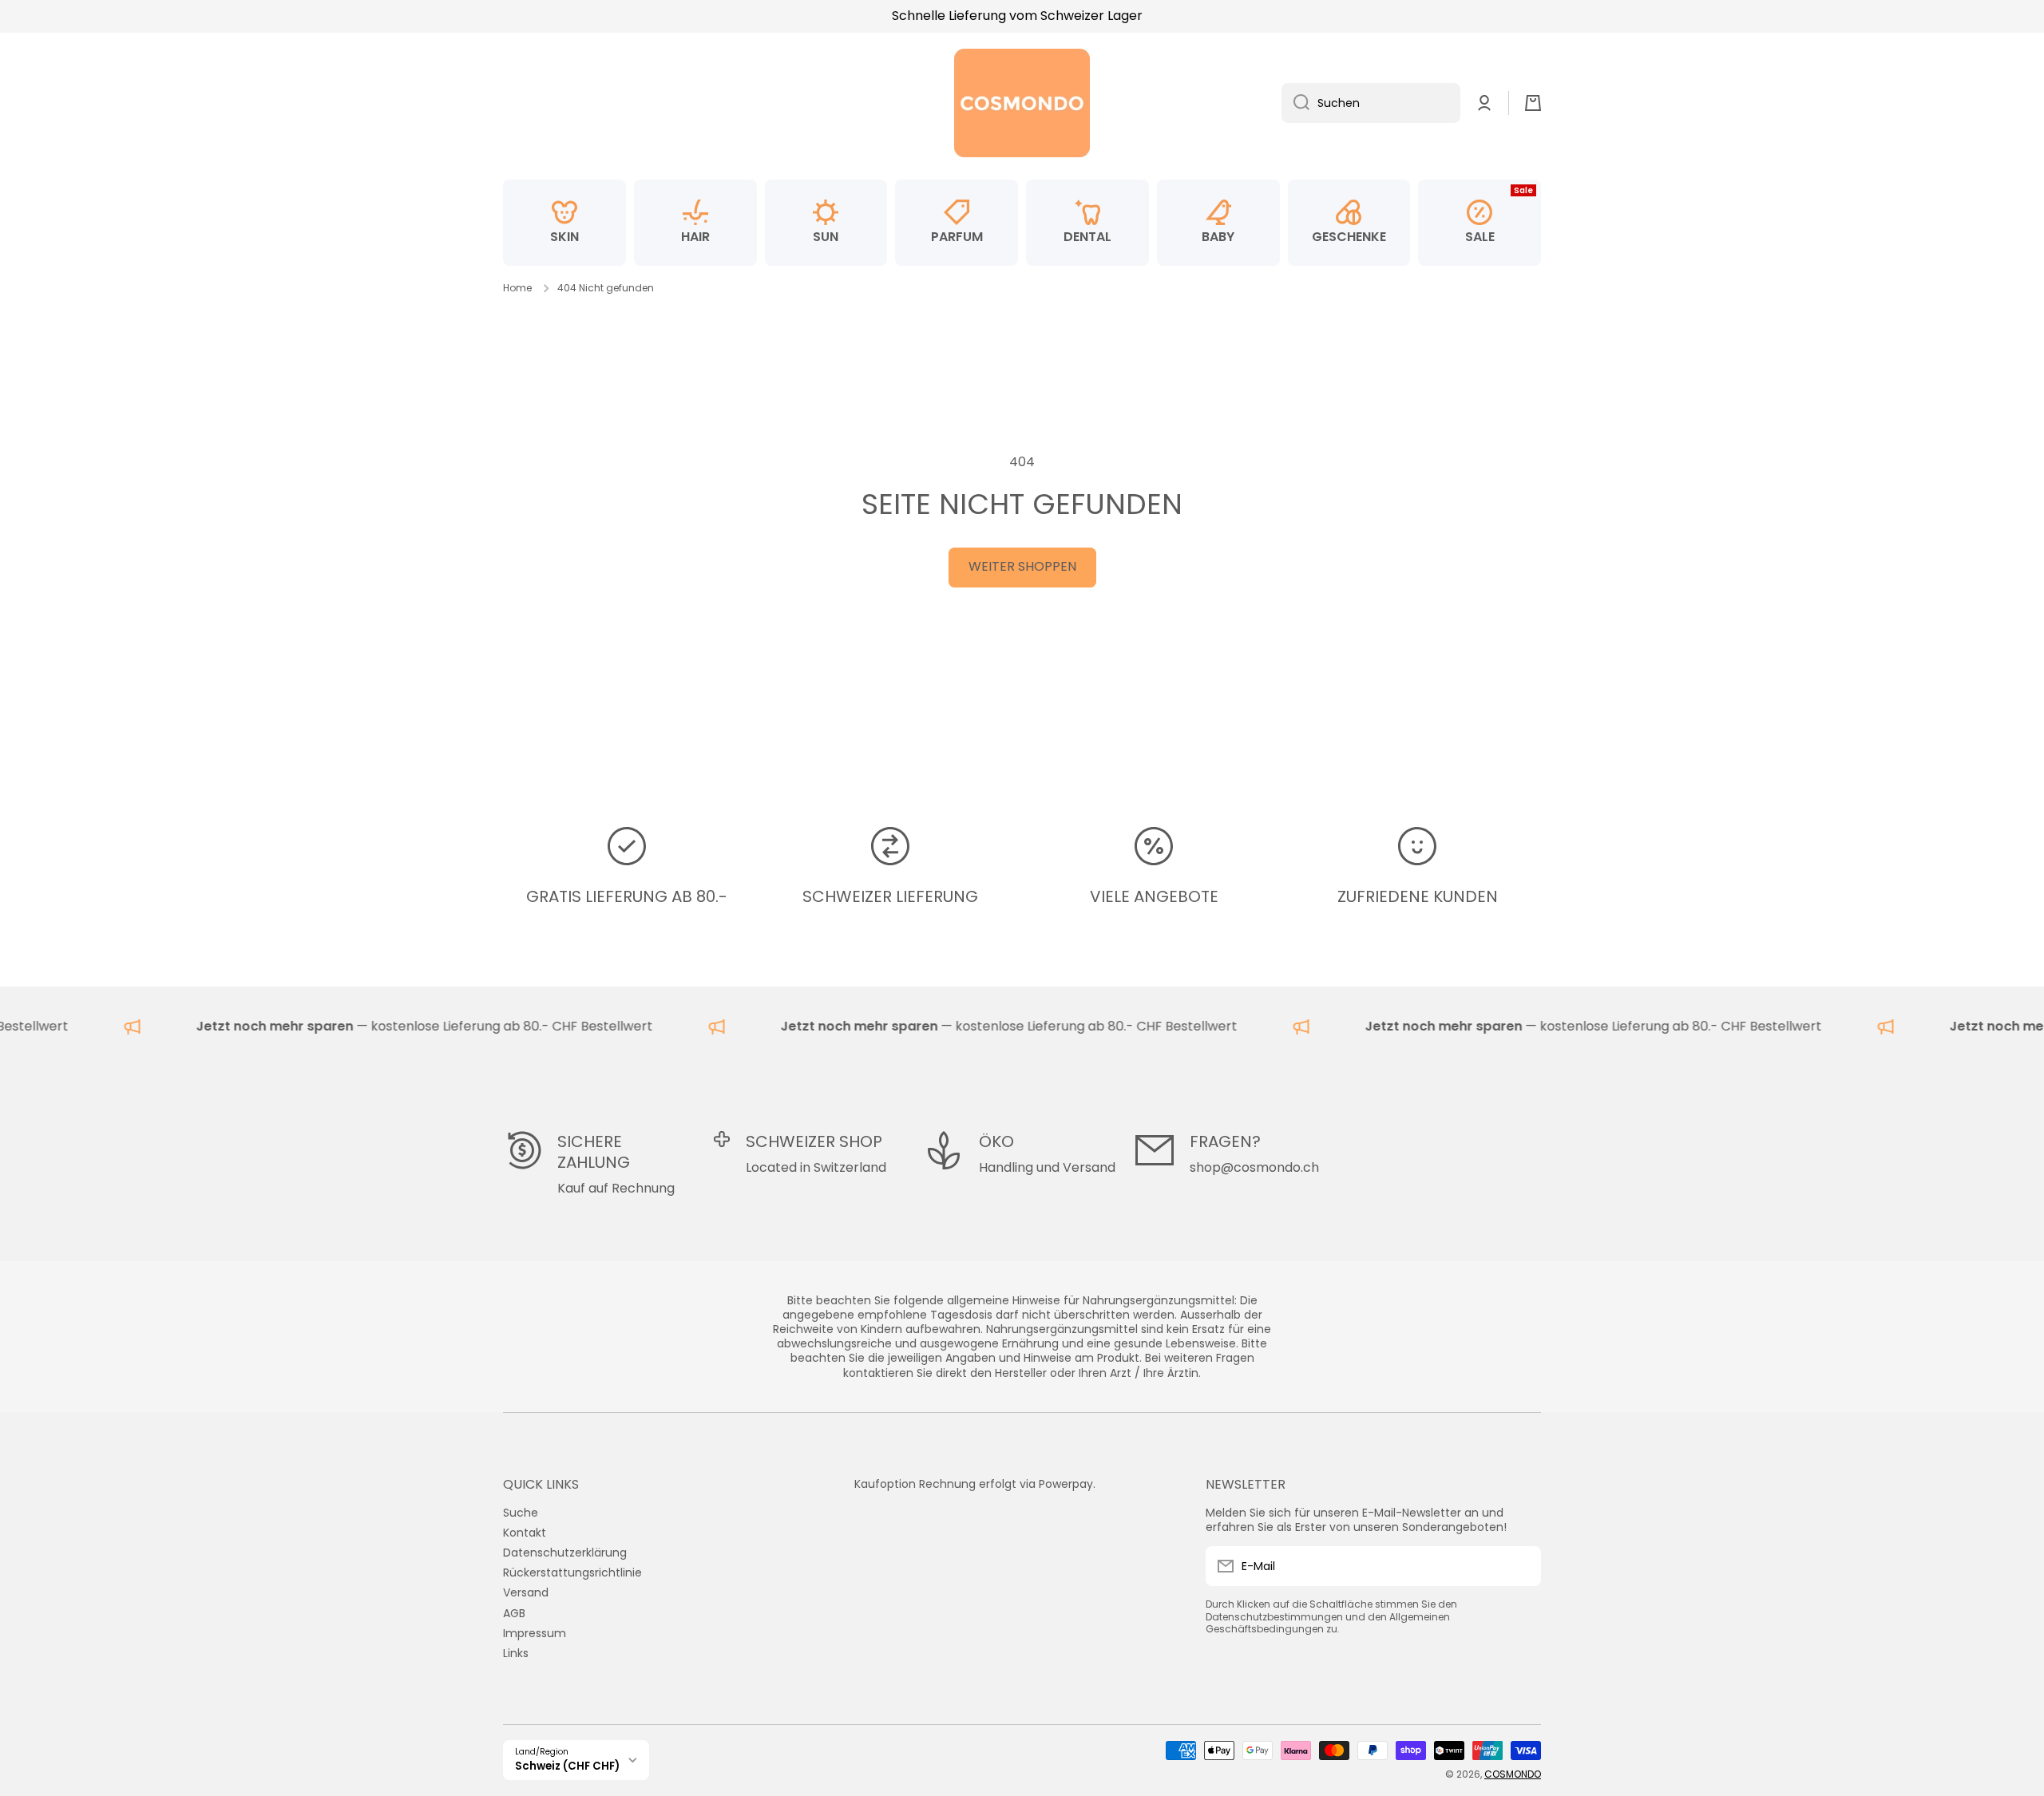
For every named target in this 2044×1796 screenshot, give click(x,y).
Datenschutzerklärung (565, 1552)
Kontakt (525, 1532)
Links (516, 1653)
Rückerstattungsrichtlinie (572, 1572)
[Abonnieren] (1521, 1566)
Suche (521, 1512)
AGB (514, 1613)
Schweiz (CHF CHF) (567, 1766)
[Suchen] (1295, 103)
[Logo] (1022, 103)
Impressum (535, 1633)
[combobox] (1371, 103)
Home (517, 288)
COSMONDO (1513, 1774)
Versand (526, 1592)
